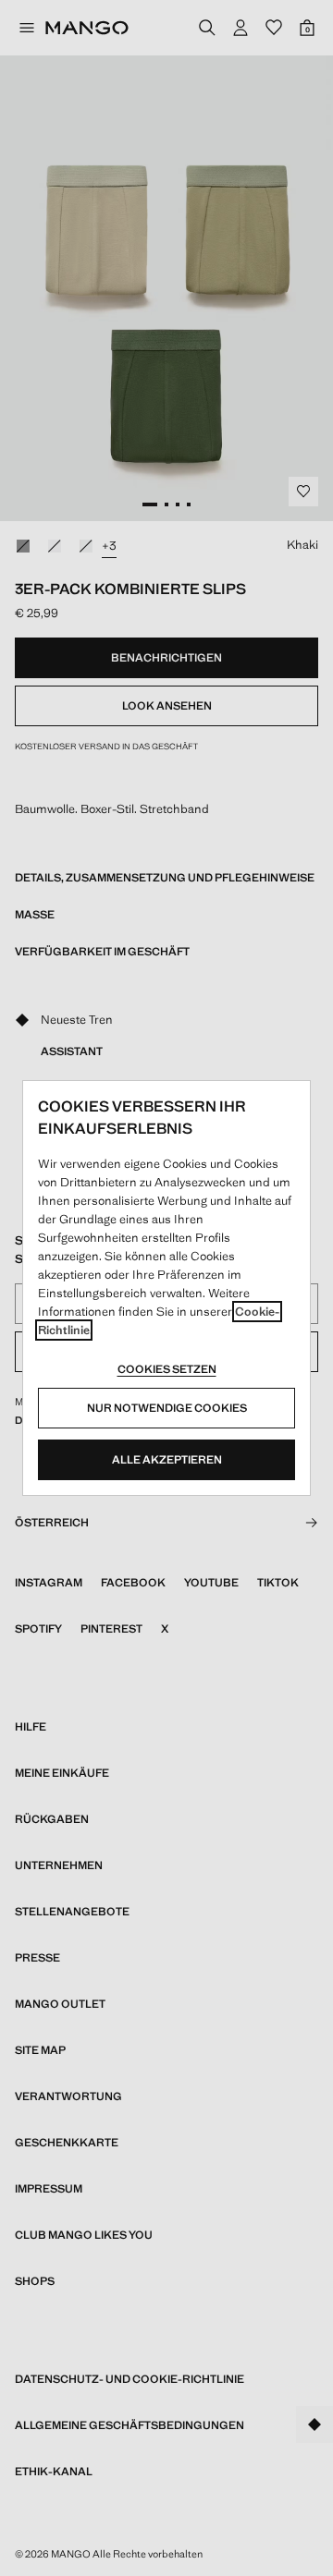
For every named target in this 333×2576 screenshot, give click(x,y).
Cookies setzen (167, 1369)
